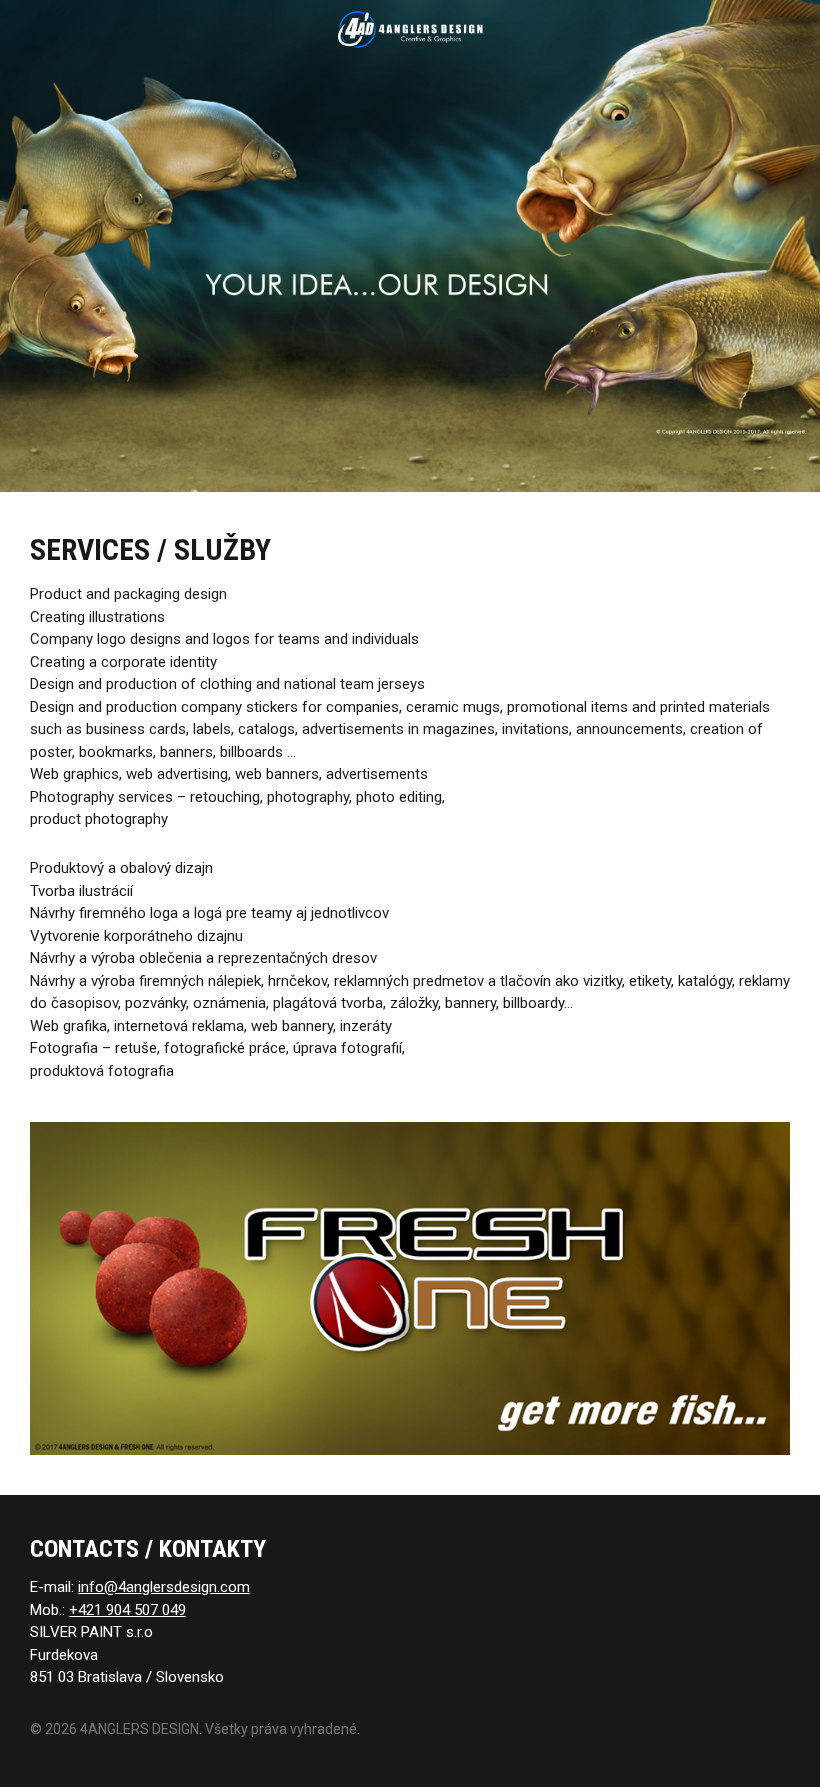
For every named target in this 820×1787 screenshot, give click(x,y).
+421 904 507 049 (127, 1610)
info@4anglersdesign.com (164, 1587)
